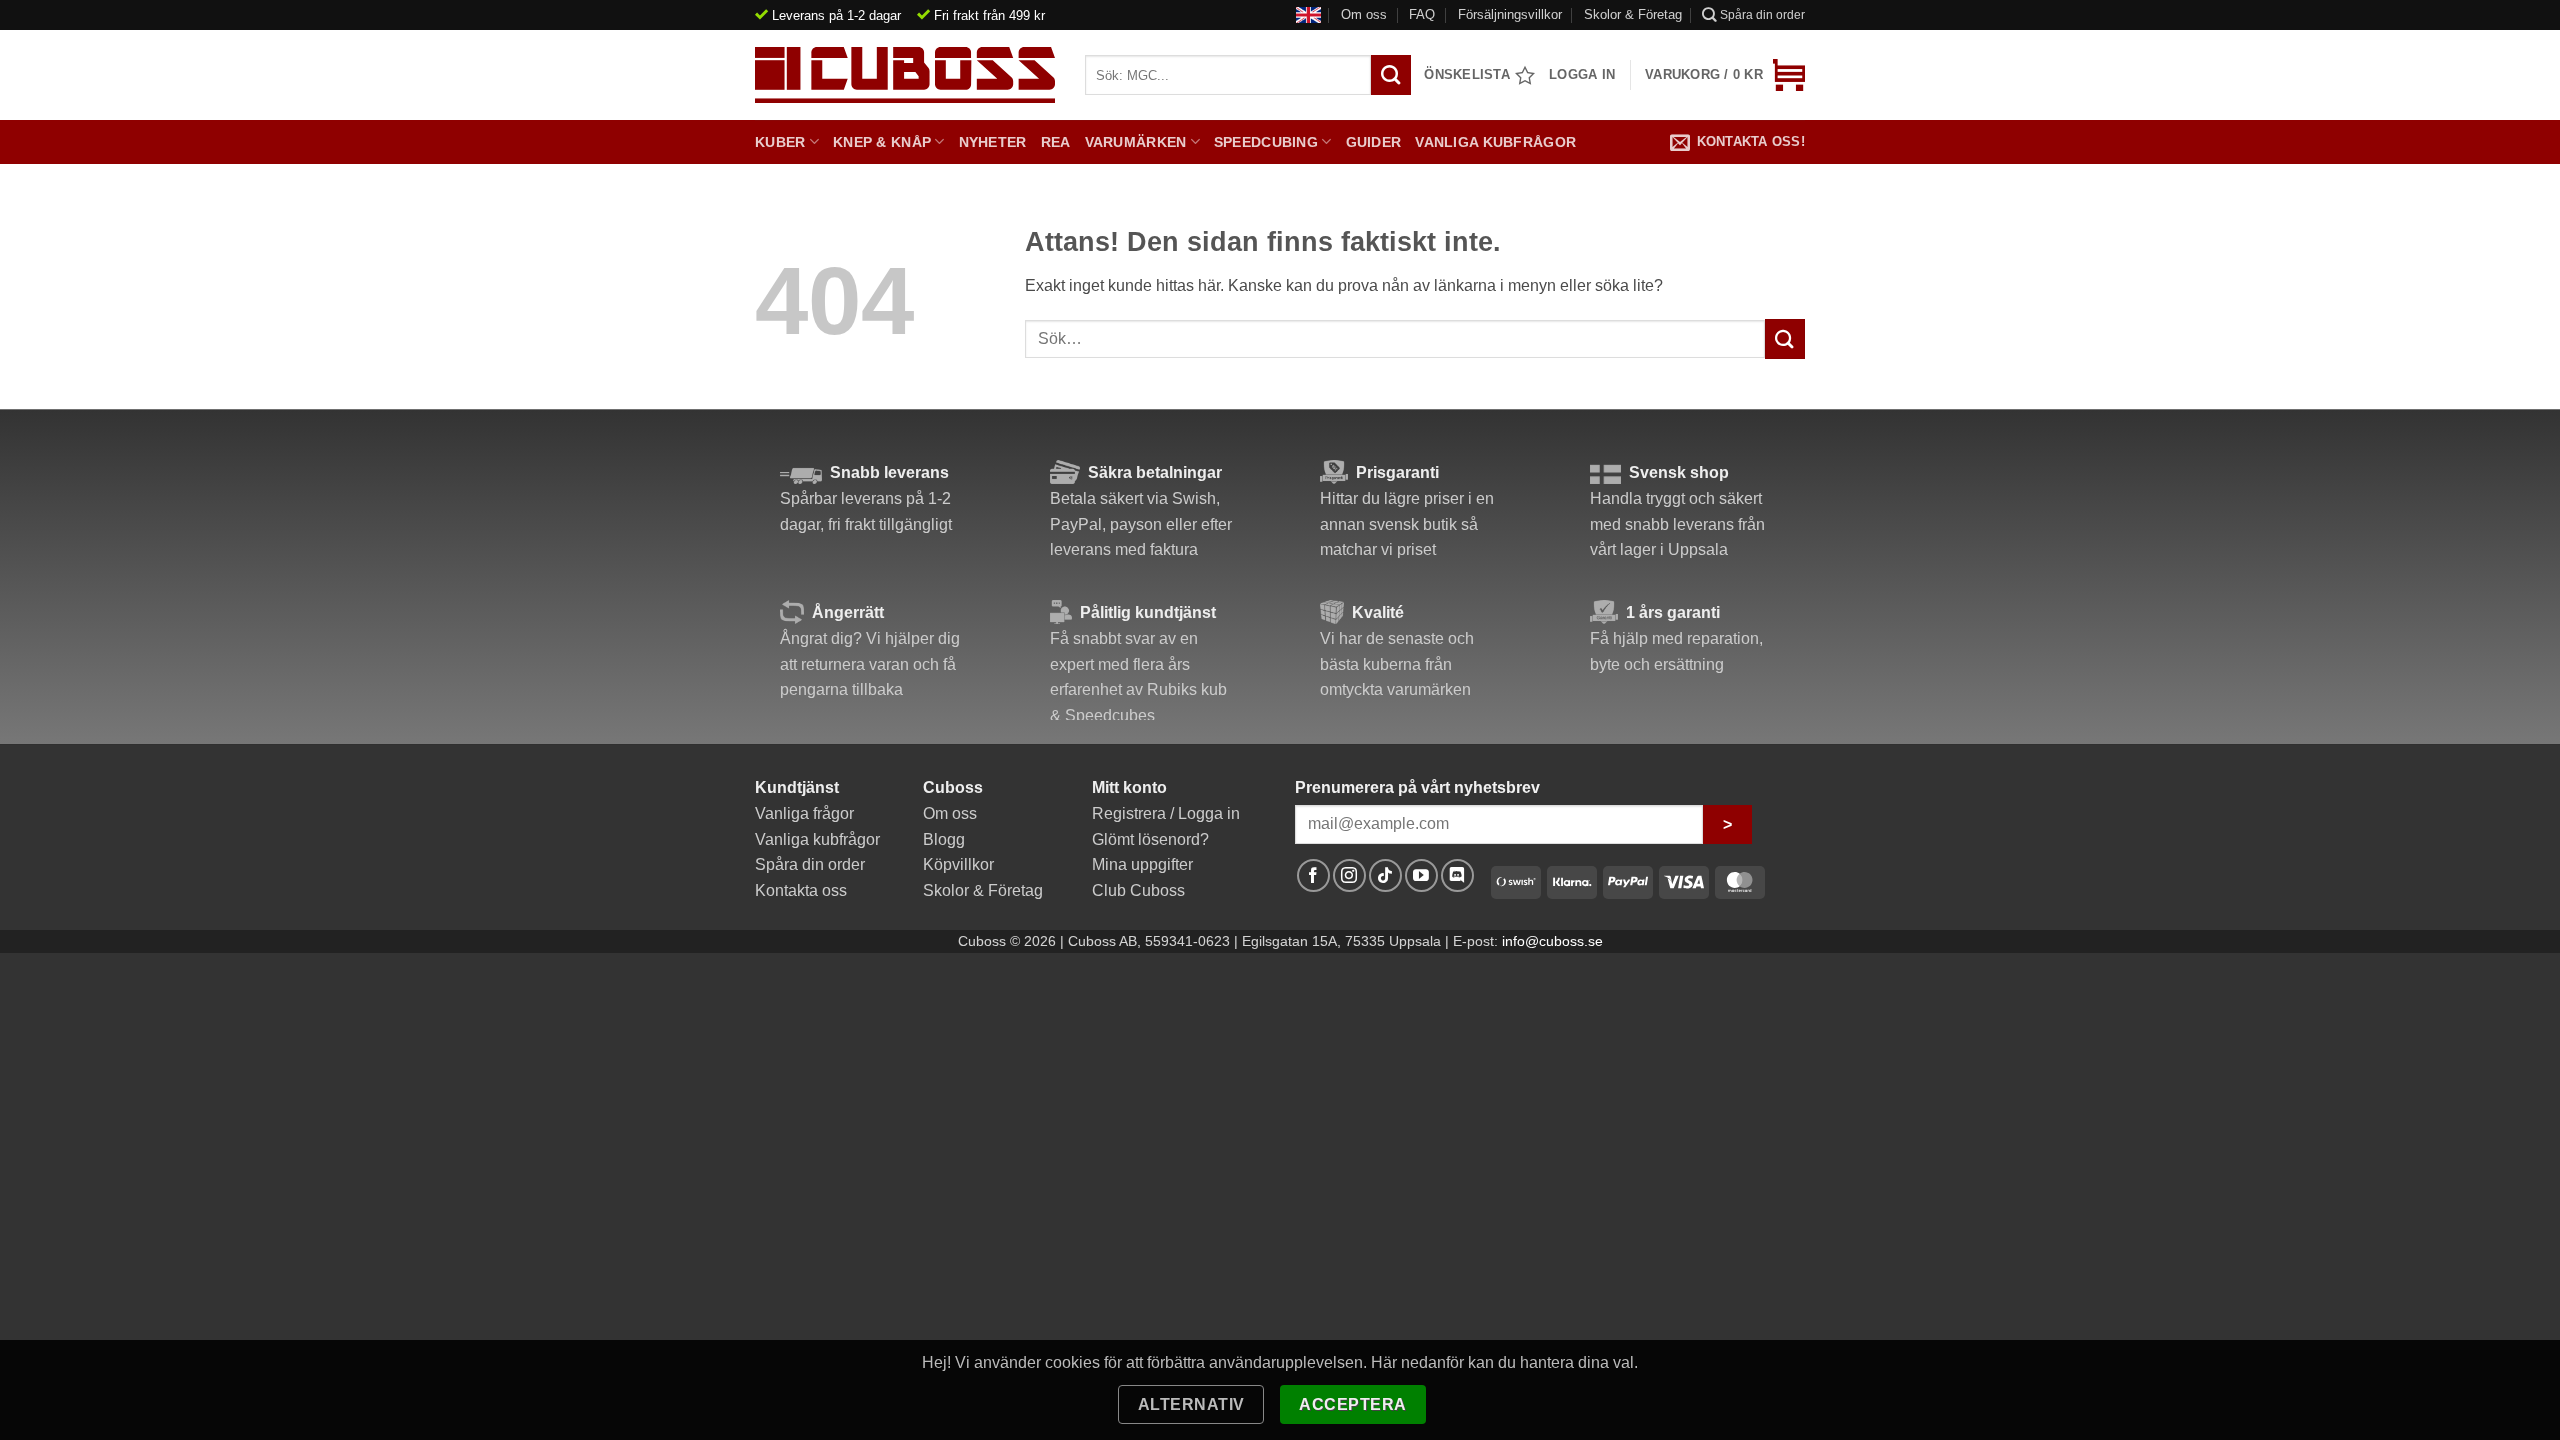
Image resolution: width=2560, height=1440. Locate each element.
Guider (1374, 142)
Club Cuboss (1138, 890)
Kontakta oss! (1751, 141)
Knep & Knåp (882, 142)
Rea (1056, 142)
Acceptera (1352, 1404)
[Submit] (1785, 338)
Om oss (1364, 14)
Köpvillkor (958, 864)
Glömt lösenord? (1150, 839)
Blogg (944, 839)
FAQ (1422, 14)
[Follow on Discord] (1457, 875)
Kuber (780, 142)
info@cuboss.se (1552, 941)
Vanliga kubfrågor (1495, 142)
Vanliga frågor (804, 813)
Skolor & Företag (1633, 14)
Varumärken (1136, 142)
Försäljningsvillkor (1510, 14)
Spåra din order (1762, 15)
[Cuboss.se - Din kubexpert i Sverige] (905, 75)
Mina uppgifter (1142, 864)
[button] (1725, 75)
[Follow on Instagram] (1349, 875)
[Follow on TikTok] (1385, 875)
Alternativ (1191, 1404)
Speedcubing (1266, 142)
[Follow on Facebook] (1313, 875)
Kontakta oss (801, 890)
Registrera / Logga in (1166, 813)
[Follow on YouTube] (1421, 875)
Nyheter (993, 142)
